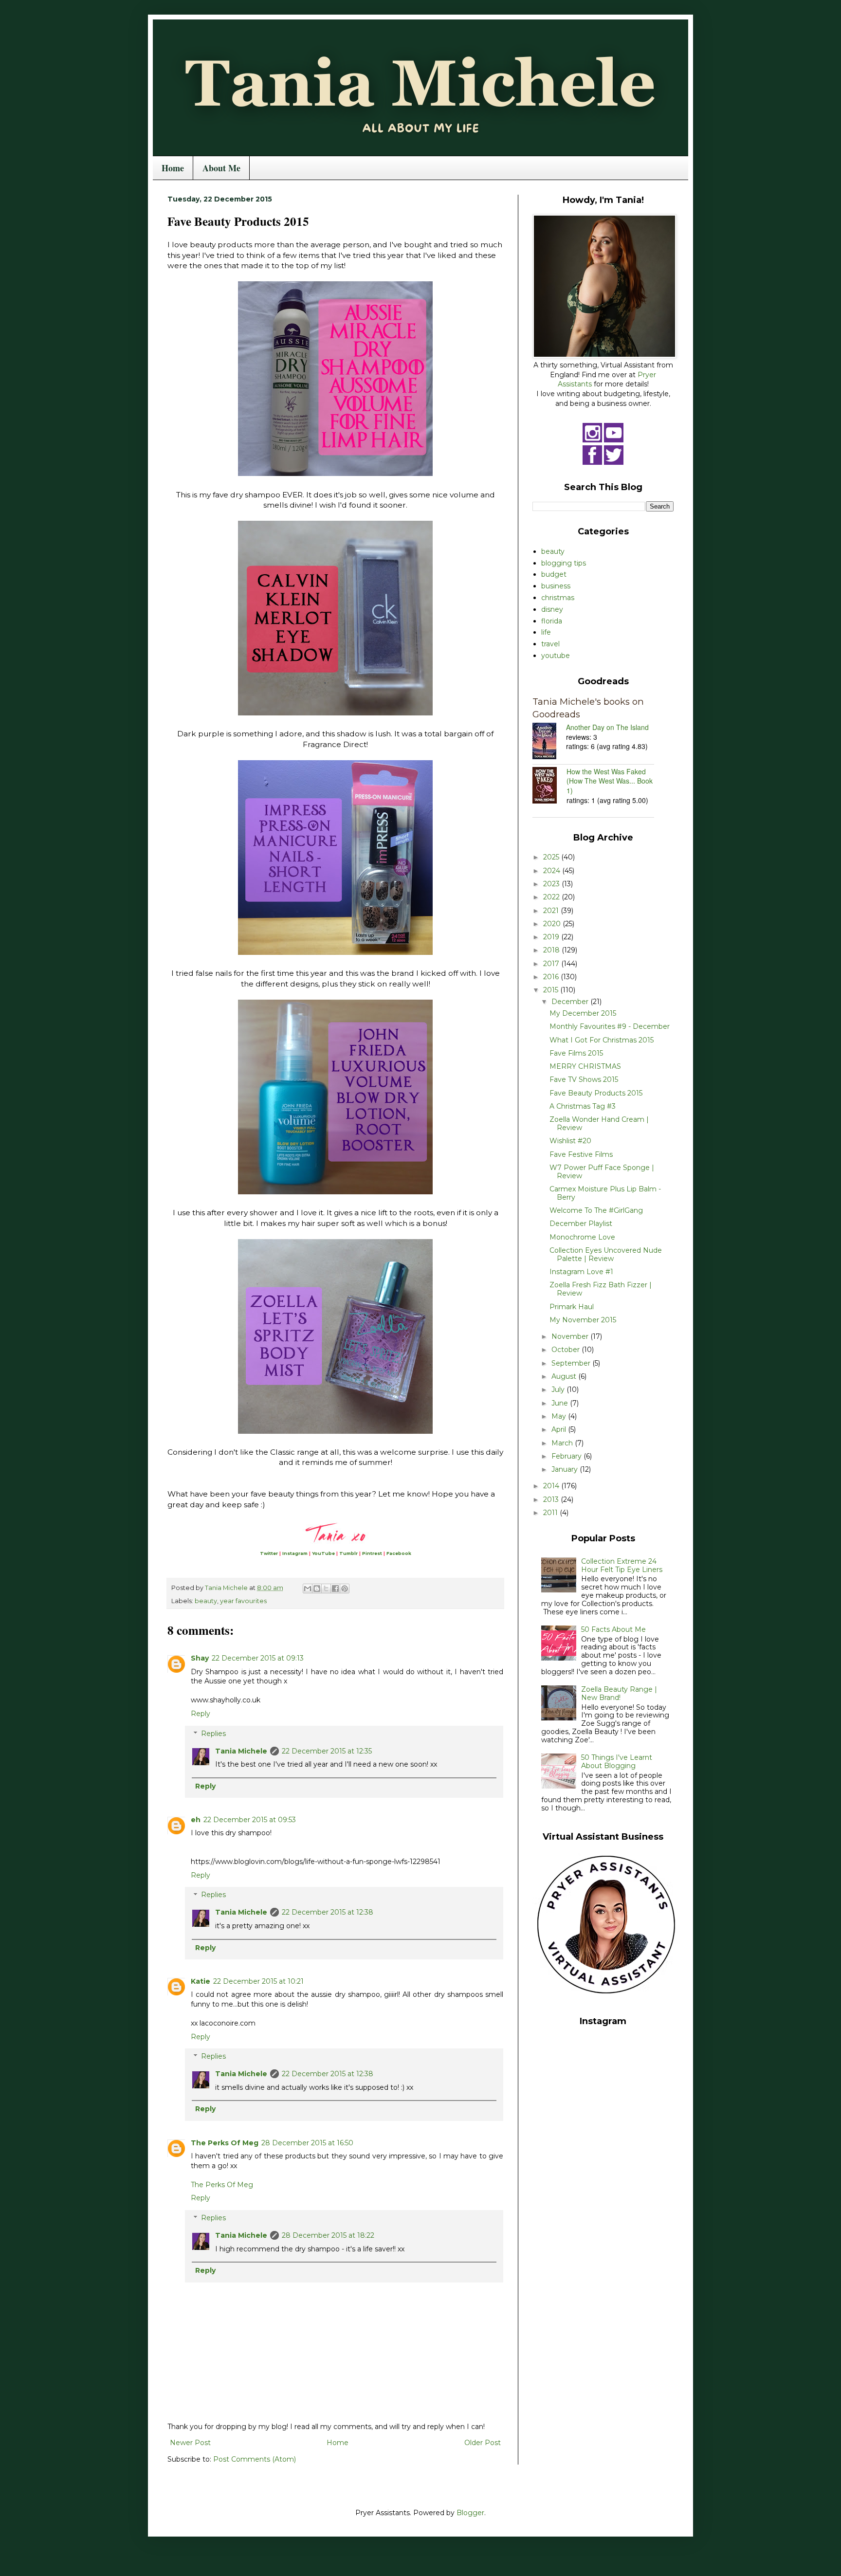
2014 (552, 1486)
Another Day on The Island (607, 727)
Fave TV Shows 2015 (584, 1079)
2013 (552, 1499)
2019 (552, 937)
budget (554, 574)
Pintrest (372, 1553)
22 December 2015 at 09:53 (250, 1820)
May (560, 1416)
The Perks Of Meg (225, 2143)
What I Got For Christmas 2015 (602, 1040)
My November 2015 (583, 1320)
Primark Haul (572, 1307)
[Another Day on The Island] (549, 742)
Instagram (295, 1553)
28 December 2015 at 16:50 (307, 2143)
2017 (552, 964)
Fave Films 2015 (576, 1053)
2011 (551, 1513)
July (559, 1389)
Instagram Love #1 (581, 1272)
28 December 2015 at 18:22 (328, 2235)
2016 (552, 977)
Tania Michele (241, 1751)
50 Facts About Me (613, 1629)
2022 (552, 897)
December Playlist (581, 1224)
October (567, 1350)
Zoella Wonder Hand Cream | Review (599, 1124)
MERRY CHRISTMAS (585, 1066)
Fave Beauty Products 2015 (596, 1093)
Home (173, 168)
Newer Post (190, 2443)
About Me (221, 168)
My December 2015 (583, 1013)
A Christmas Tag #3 (583, 1106)
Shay (200, 1658)
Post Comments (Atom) (255, 2459)
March (563, 1443)
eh (196, 1820)
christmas (558, 598)
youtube (556, 656)
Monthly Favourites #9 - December (610, 1026)
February (567, 1456)
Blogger (470, 2513)
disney (552, 609)
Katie (201, 1981)
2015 (552, 990)
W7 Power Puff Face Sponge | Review (602, 1172)
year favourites (243, 1601)
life (546, 632)
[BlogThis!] (317, 1589)
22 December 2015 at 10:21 (258, 1981)
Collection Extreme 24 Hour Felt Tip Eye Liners (622, 1565)
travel (550, 644)
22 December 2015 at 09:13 (258, 1658)
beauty (206, 1601)
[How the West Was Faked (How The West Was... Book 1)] (549, 786)
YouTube (323, 1553)
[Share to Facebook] (335, 1589)
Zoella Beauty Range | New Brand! (619, 1693)
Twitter (269, 1553)
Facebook (399, 1553)
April (560, 1429)
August (565, 1376)
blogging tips (564, 563)
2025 (552, 857)
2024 (553, 871)
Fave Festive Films (581, 1154)
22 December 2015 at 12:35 (327, 1751)
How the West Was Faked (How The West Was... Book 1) (610, 781)
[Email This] (308, 1589)
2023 (552, 884)
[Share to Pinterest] (345, 1589)
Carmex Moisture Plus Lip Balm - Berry (605, 1193)
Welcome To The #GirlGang (596, 1210)
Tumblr (348, 1553)
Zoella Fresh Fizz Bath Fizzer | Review (601, 1289)
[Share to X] (326, 1589)
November (571, 1336)
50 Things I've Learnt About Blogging (617, 1762)
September (572, 1363)
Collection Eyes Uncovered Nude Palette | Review (606, 1254)
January (566, 1469)
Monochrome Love (582, 1237)
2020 (553, 924)
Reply (201, 1714)
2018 (552, 950)
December (571, 1002)
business (556, 586)
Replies (213, 1734)
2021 (552, 911)
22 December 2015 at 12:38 (328, 1912)
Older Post (483, 2443)
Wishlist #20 (570, 1141)
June (561, 1403)
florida (552, 621)
